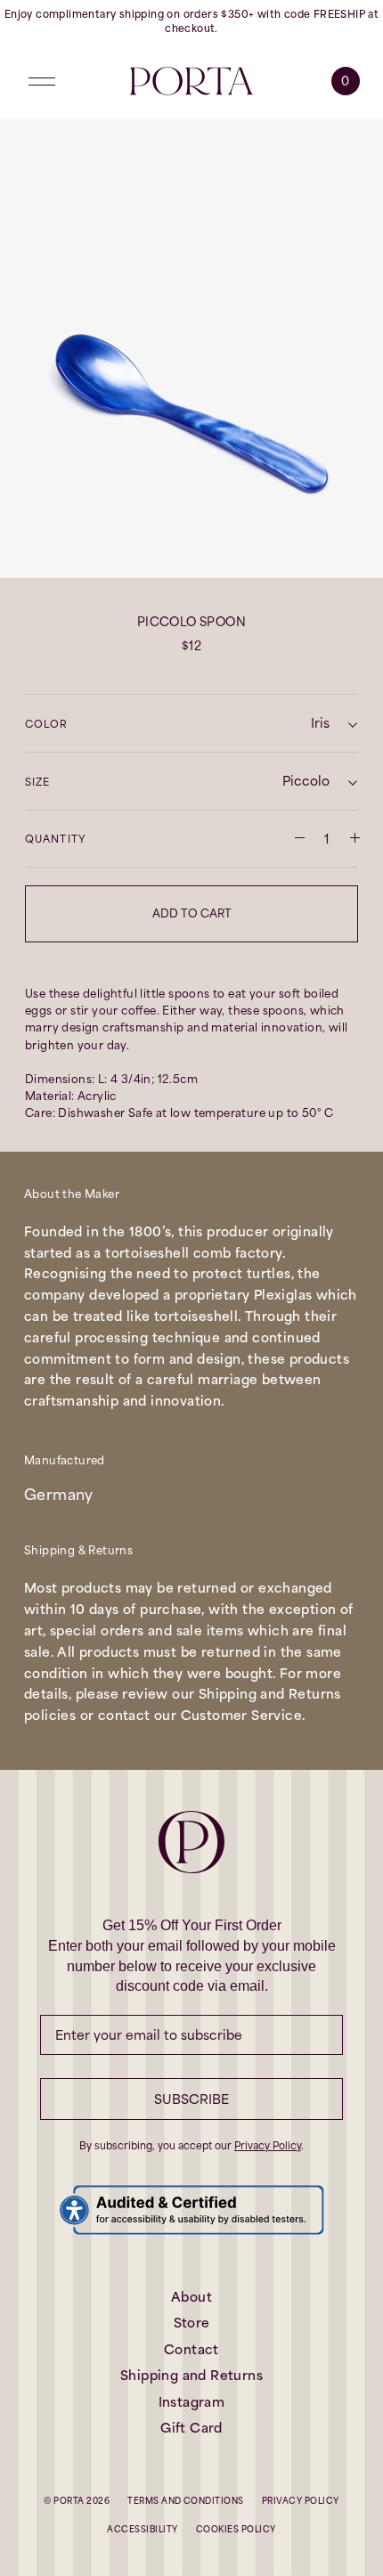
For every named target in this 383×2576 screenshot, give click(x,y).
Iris (320, 723)
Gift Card (191, 2428)
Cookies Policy (236, 2529)
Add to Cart (192, 913)
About (191, 2297)
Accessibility (142, 2529)
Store (192, 2323)
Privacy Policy (268, 2145)
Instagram (192, 2402)
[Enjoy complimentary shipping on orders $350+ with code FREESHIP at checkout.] (191, 22)
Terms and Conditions (186, 2501)
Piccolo (306, 781)
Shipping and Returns (191, 2375)
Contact (191, 2349)
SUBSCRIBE (191, 2099)
